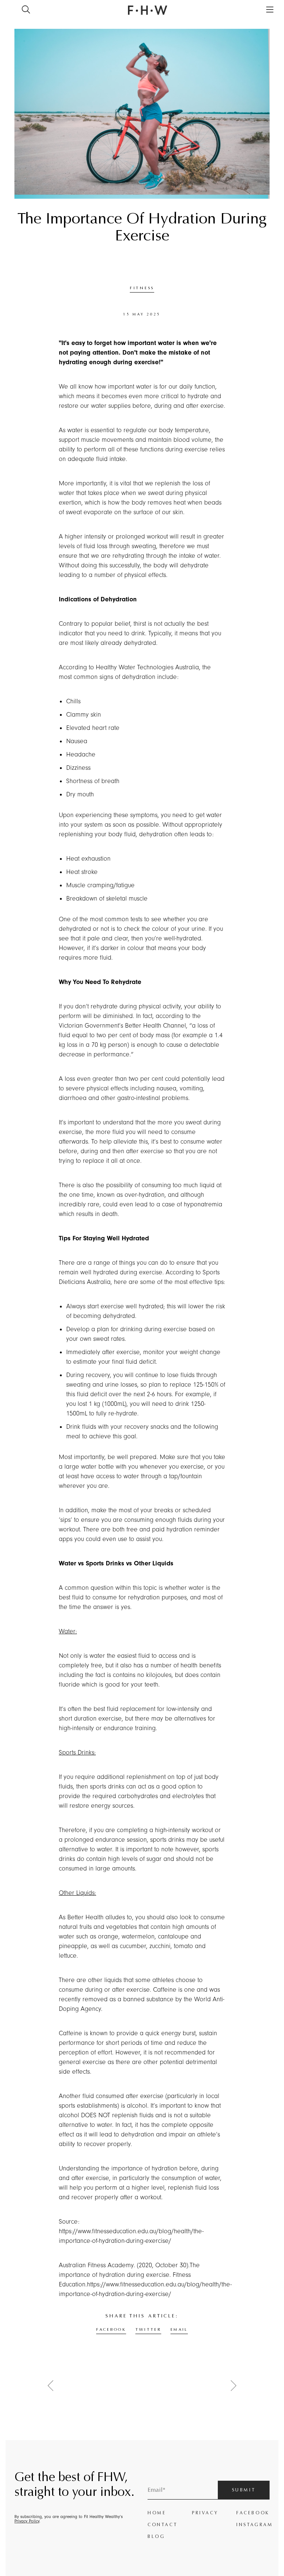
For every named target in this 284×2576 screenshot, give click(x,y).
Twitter (148, 2329)
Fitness (142, 288)
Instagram (253, 2525)
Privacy (205, 2513)
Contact (163, 2525)
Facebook (111, 2329)
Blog (156, 2536)
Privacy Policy (27, 2521)
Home (157, 2513)
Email (179, 2329)
